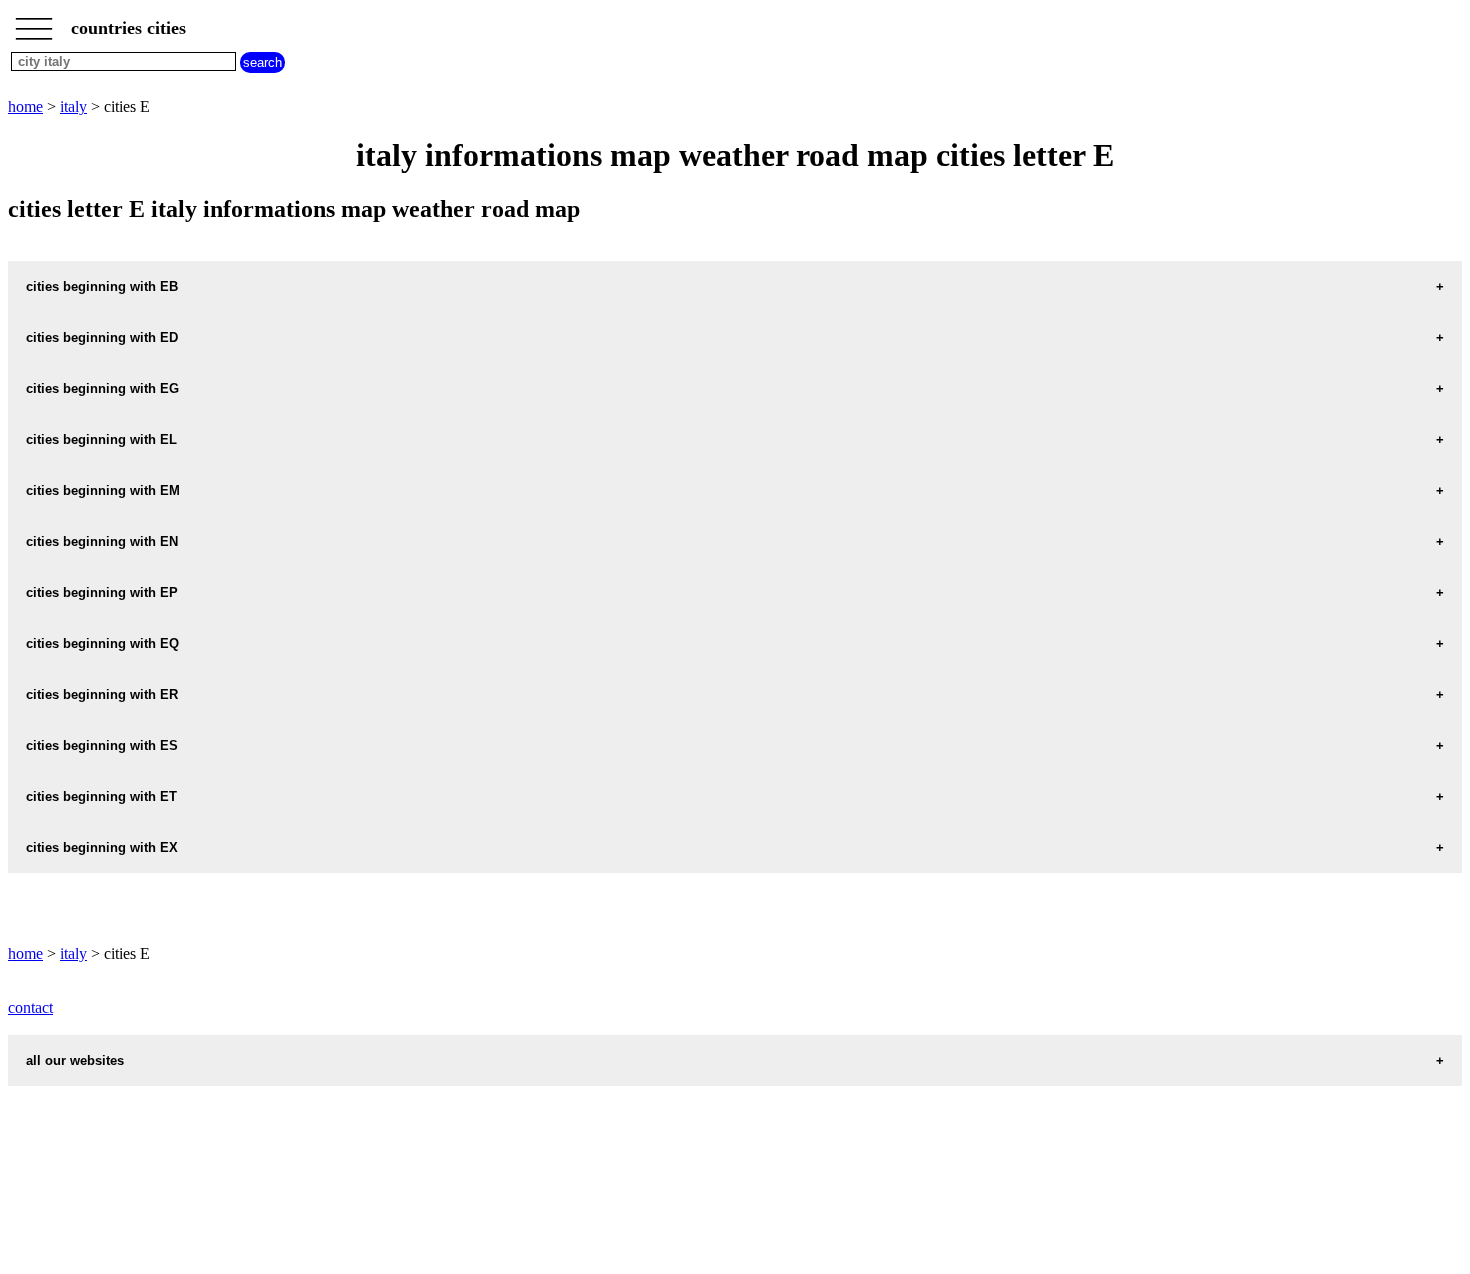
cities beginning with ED (102, 337)
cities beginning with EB (102, 286)
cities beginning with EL (101, 439)
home (25, 106)
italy (73, 106)
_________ (34, 22)
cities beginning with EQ (102, 643)
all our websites (75, 1060)
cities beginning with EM (103, 490)
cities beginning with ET (101, 796)
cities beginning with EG (102, 388)
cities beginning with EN (102, 541)
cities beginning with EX (102, 847)
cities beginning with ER (102, 694)
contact (30, 1007)
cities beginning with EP (102, 592)
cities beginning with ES (102, 745)
